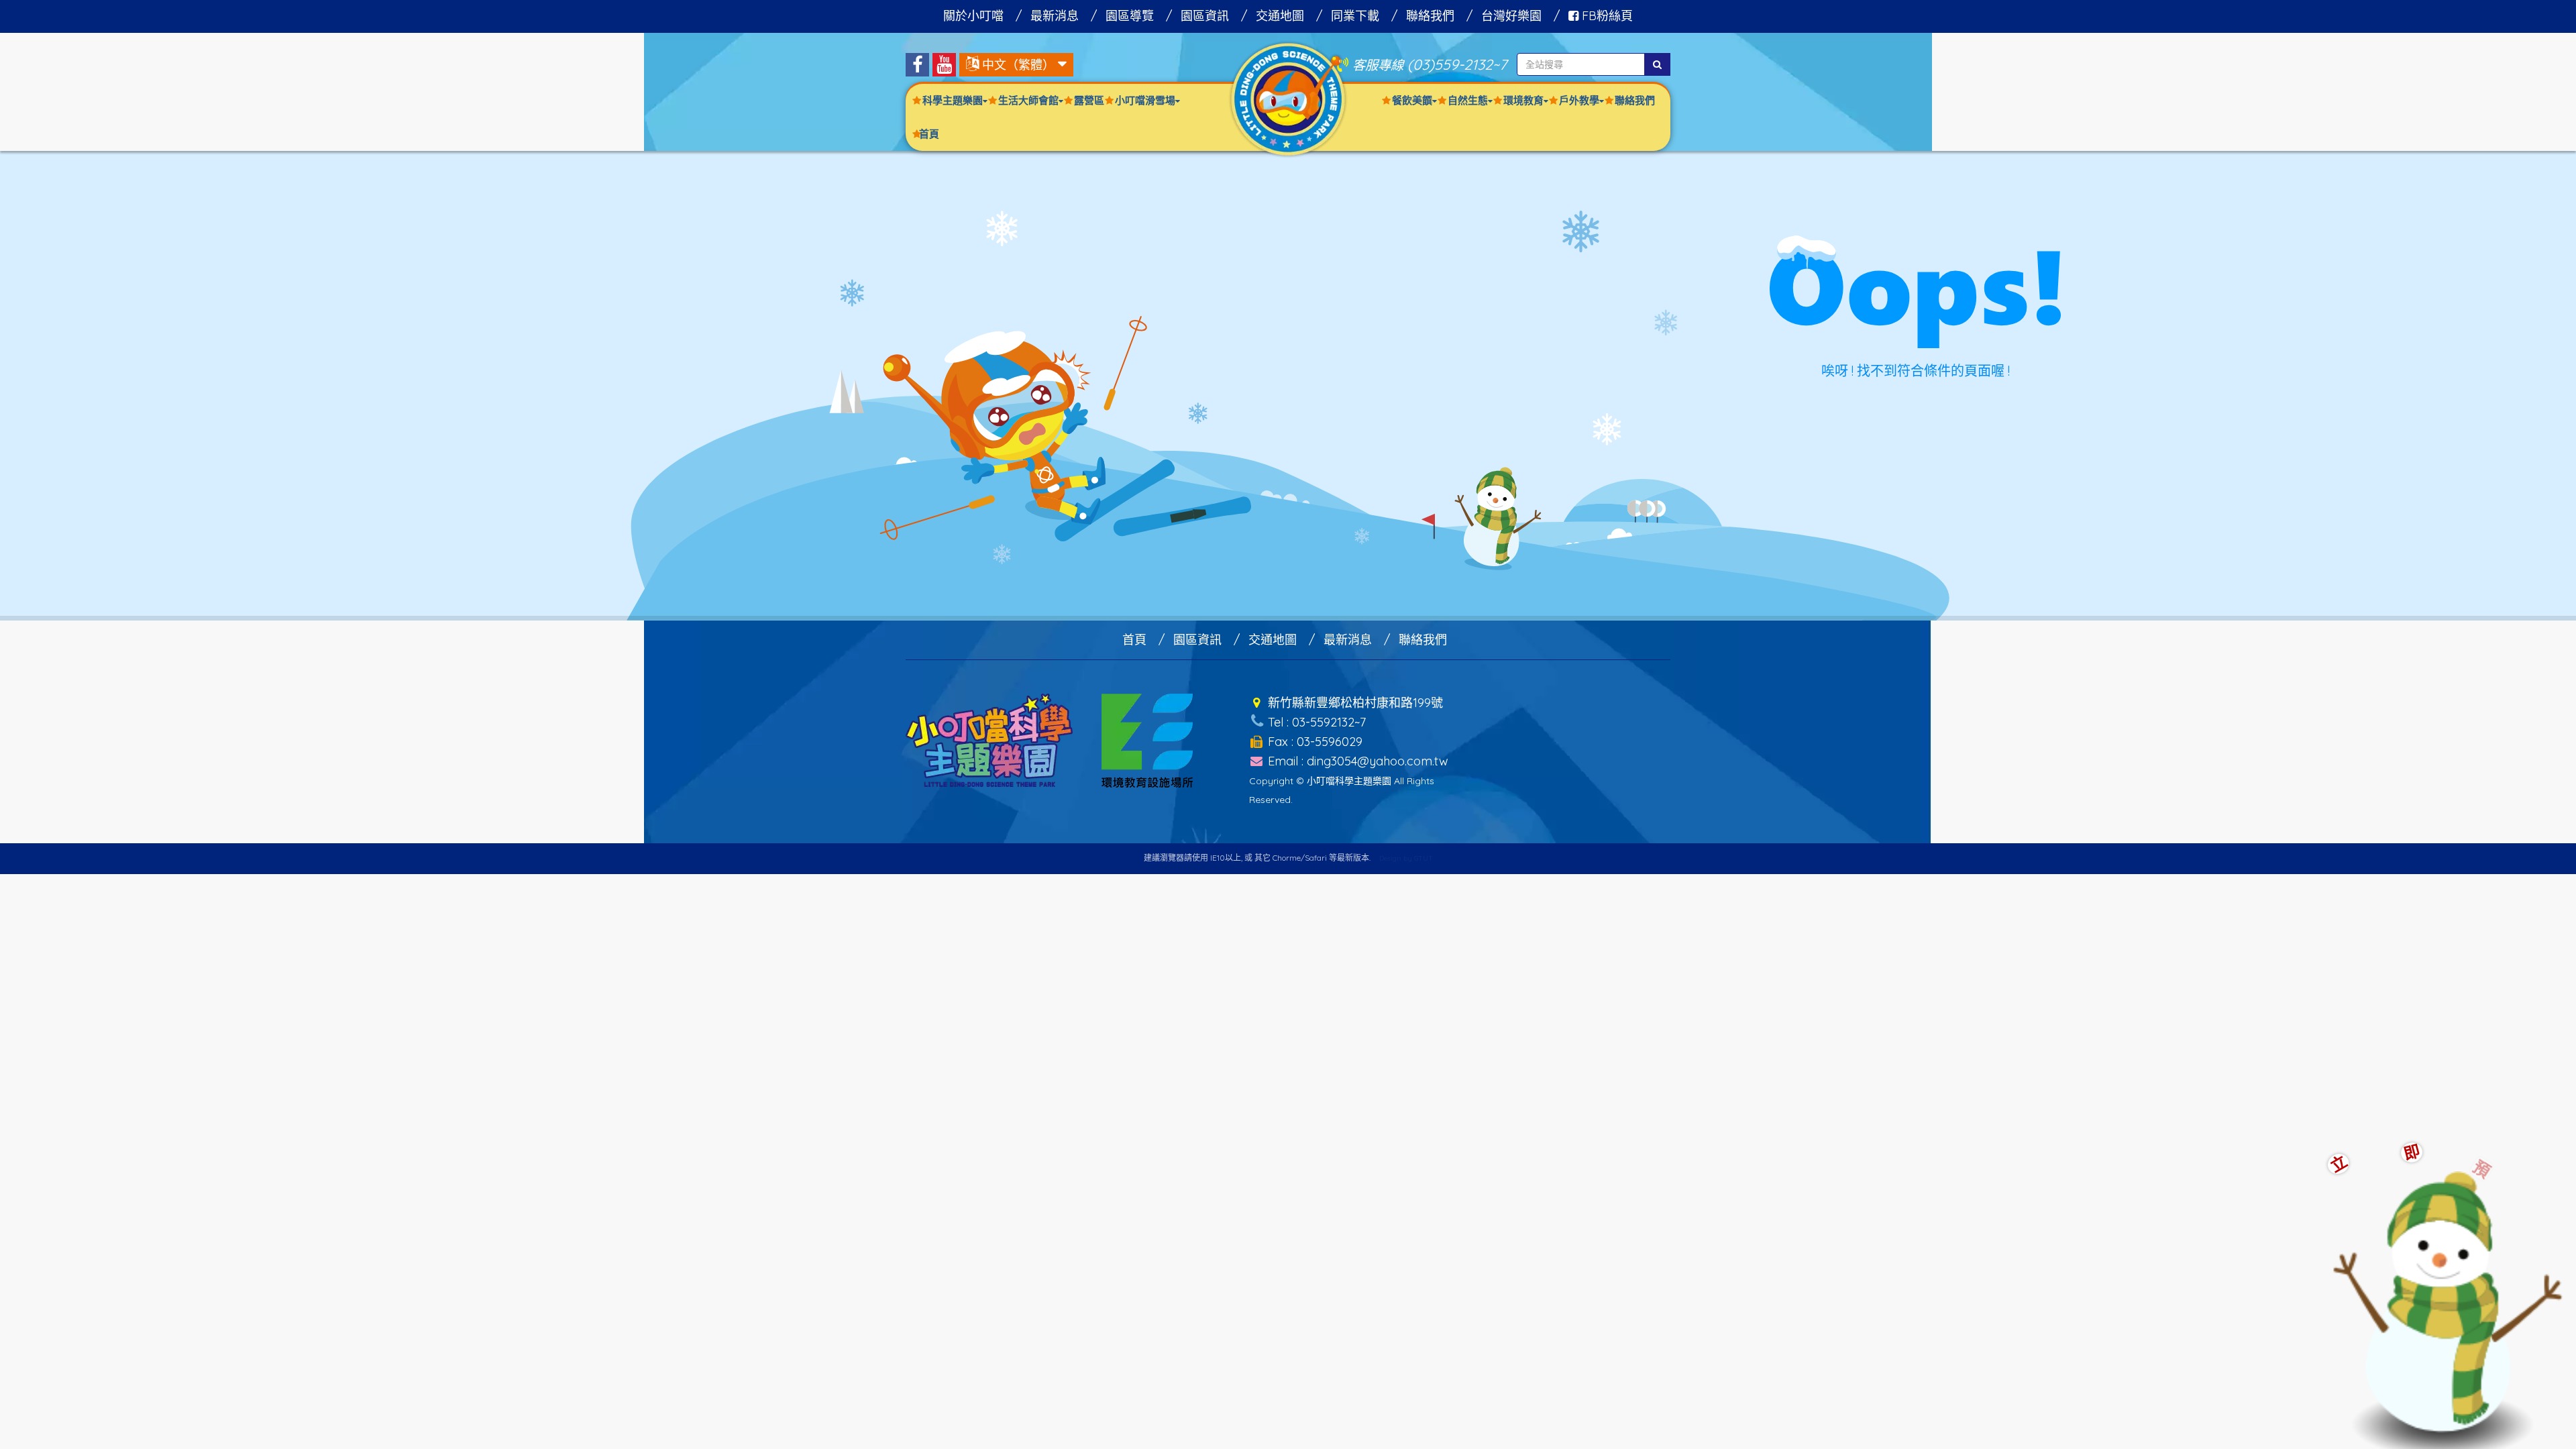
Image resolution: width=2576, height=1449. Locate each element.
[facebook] (917, 65)
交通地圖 (1280, 16)
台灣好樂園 (1511, 16)
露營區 (1089, 100)
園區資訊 (1205, 16)
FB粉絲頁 (1606, 16)
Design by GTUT (1406, 858)
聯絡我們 (1430, 16)
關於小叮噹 (973, 16)
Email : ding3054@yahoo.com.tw (1356, 761)
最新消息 (1055, 16)
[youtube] (944, 65)
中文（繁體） (1018, 65)
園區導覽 (1130, 16)
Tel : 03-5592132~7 (1315, 722)
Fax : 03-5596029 (1313, 742)
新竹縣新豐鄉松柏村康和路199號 (1354, 703)
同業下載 (1355, 16)
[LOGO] (1288, 98)
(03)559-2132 (1450, 64)
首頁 (929, 134)
